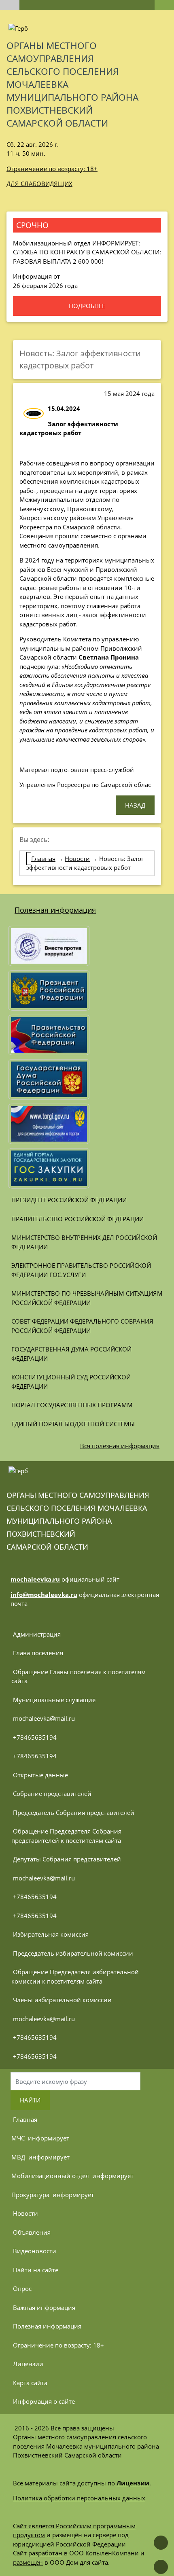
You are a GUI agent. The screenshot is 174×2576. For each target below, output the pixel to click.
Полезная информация (55, 910)
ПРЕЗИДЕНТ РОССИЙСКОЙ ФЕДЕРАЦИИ (69, 1200)
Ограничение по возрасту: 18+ (52, 169)
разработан (45, 2553)
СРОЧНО (32, 225)
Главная (43, 859)
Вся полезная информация (120, 1446)
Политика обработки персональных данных (79, 2498)
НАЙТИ (30, 2100)
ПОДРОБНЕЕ (87, 306)
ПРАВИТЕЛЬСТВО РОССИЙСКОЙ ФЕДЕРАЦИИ (77, 1219)
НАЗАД (135, 805)
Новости (77, 859)
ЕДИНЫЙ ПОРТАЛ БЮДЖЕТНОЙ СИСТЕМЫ (73, 1424)
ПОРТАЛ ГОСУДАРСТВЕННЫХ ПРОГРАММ (72, 1405)
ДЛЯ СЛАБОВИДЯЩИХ (39, 184)
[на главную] (10, 5)
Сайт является (34, 2526)
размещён (28, 2562)
